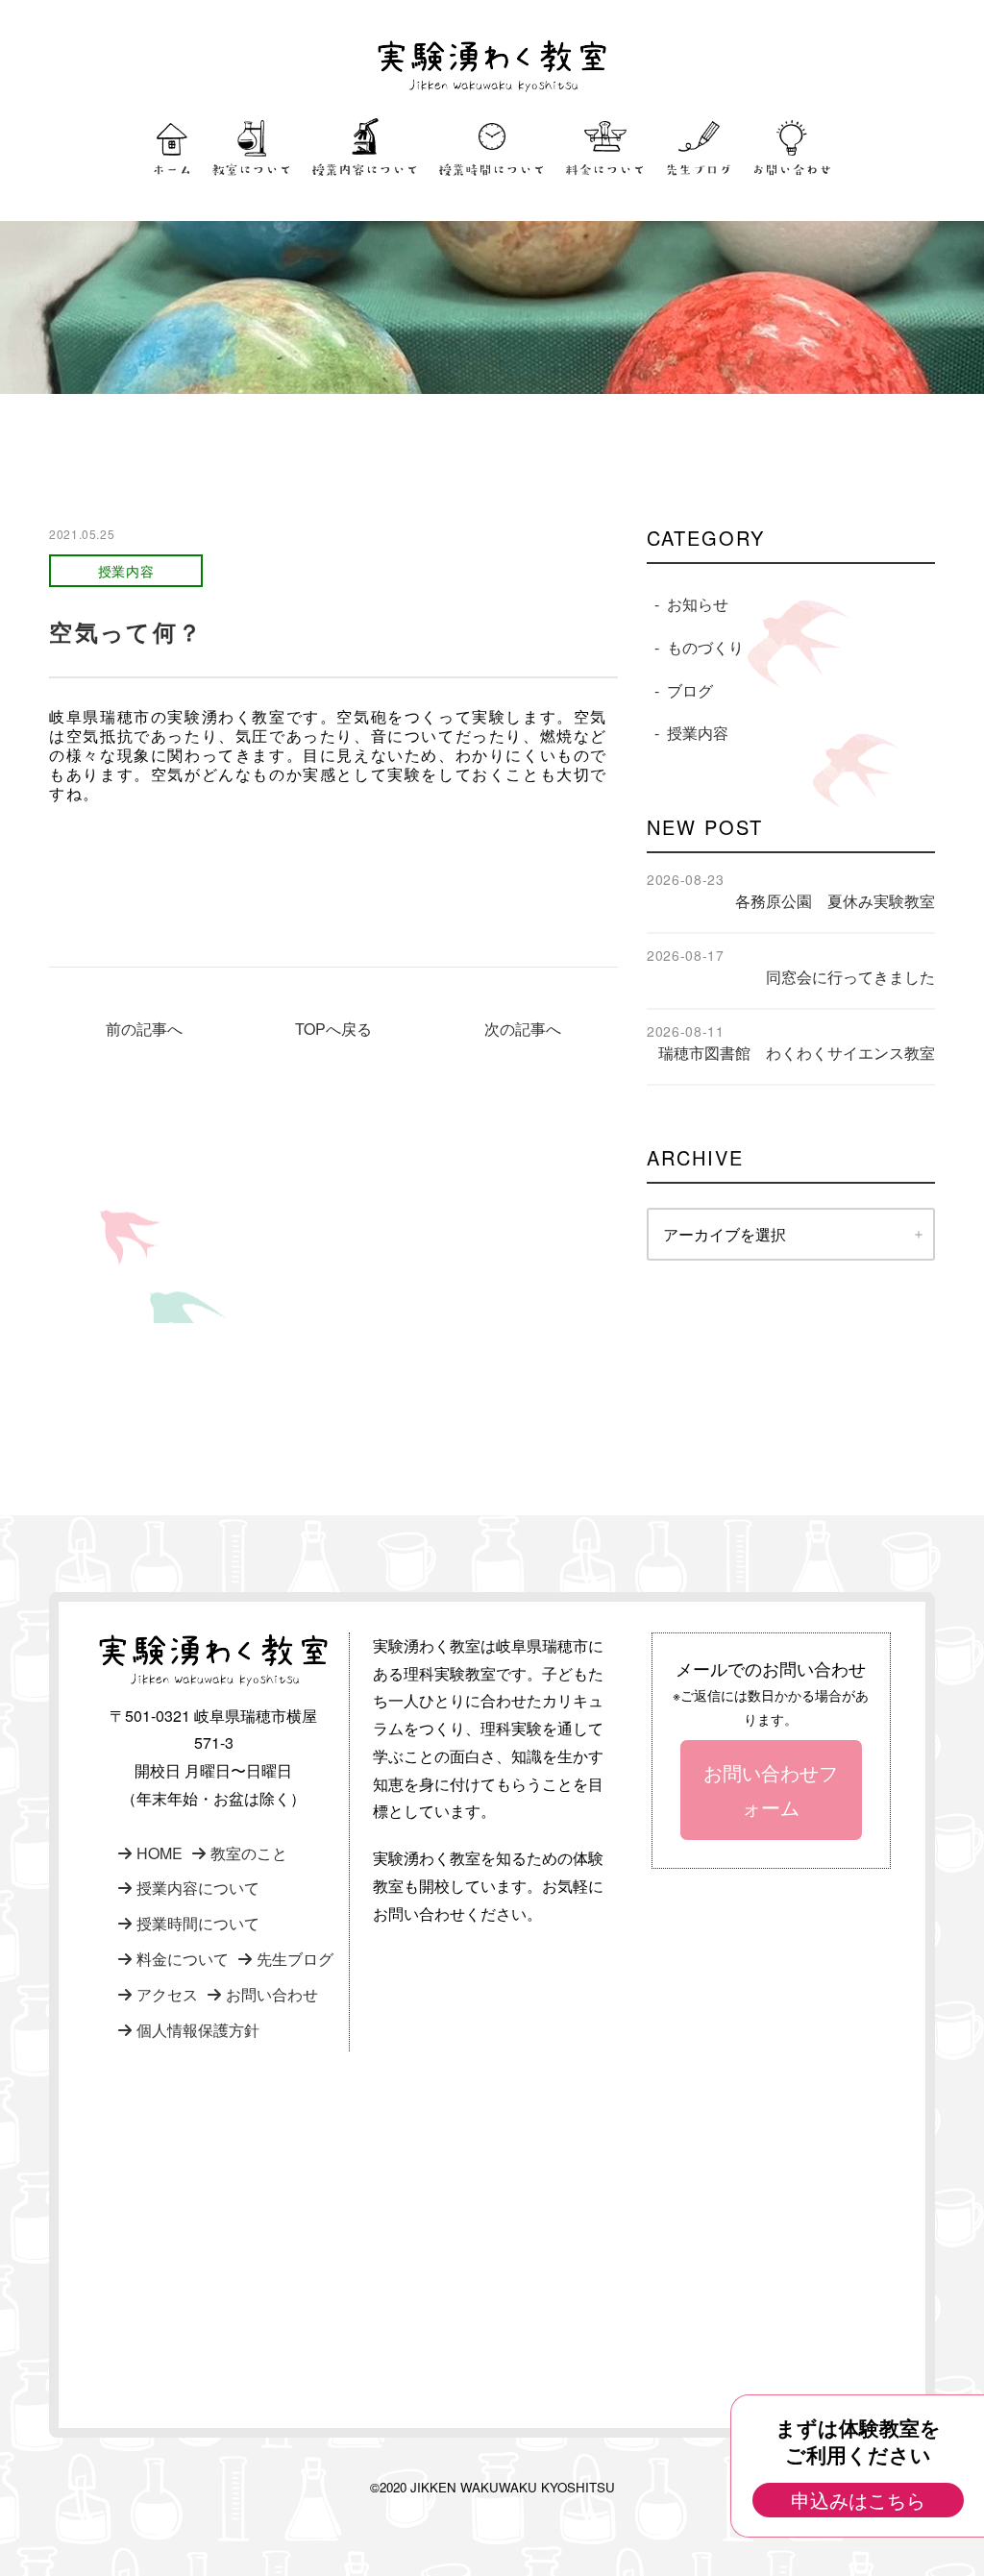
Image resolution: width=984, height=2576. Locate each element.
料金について (605, 170)
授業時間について (492, 170)
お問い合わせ (792, 170)
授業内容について (365, 170)
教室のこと (249, 1853)
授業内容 (698, 733)
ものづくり (705, 647)
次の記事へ (523, 1029)
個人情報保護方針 (198, 2030)
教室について (252, 170)
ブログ (690, 690)
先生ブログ (699, 170)
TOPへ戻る (333, 1029)
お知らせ (698, 604)
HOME (160, 1853)
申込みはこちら (858, 2500)
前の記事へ (144, 1029)
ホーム (172, 170)
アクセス (167, 1994)
